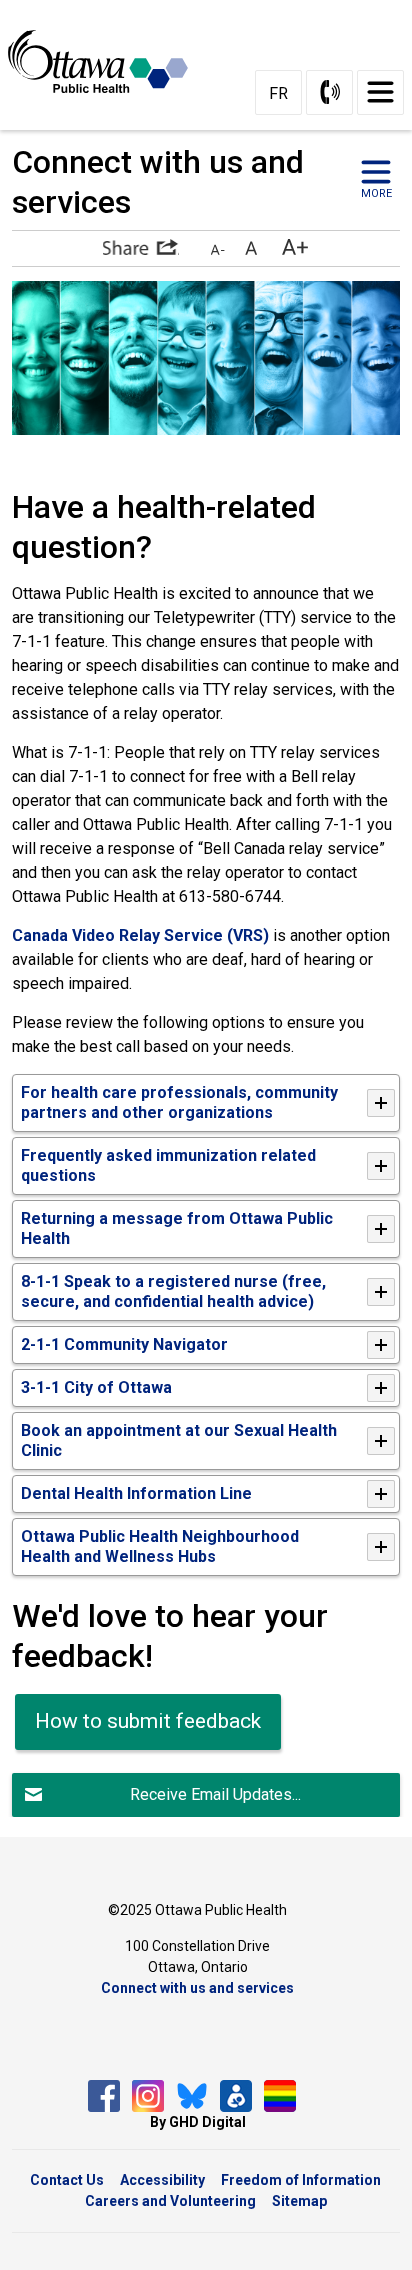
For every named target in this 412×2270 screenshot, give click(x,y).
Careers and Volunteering (170, 2201)
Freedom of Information (301, 2180)
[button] (141, 247)
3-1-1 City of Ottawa (96, 1387)
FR (278, 93)
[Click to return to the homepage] (106, 61)
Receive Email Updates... (215, 1794)
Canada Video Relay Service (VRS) (140, 935)
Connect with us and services (197, 1988)
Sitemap (299, 2201)
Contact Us (67, 2180)
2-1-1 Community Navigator (124, 1344)
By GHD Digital (198, 2122)
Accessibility (162, 2180)
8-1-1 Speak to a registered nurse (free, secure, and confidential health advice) (173, 1291)
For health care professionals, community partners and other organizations (179, 1102)
